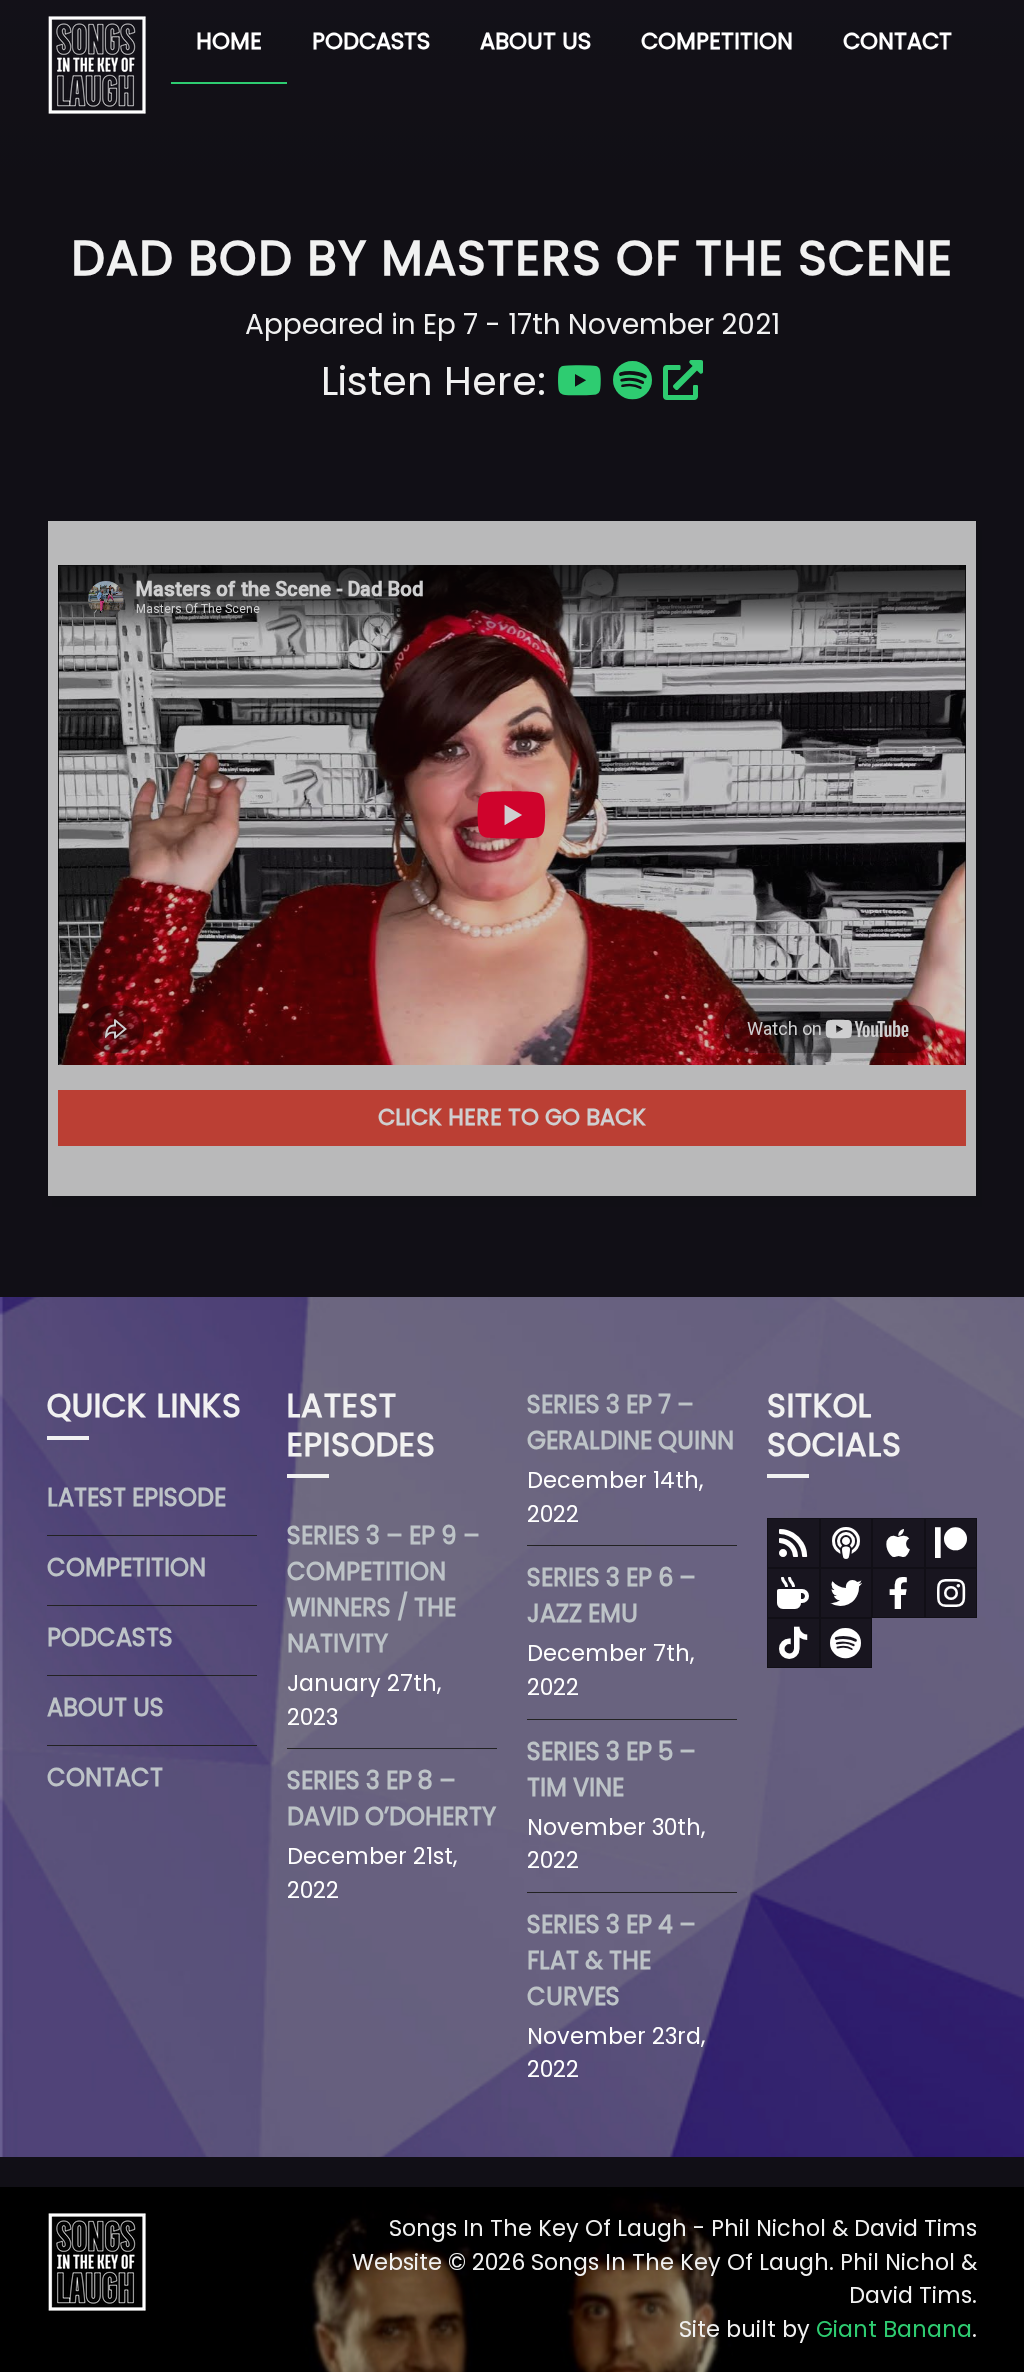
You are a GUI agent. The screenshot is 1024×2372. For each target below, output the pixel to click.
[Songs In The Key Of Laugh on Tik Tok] (793, 1643)
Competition (717, 41)
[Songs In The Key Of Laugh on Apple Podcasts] (898, 1543)
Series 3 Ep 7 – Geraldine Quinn (630, 1422)
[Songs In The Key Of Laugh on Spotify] (846, 1643)
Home (229, 41)
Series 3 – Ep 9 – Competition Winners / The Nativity (383, 1589)
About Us (535, 41)
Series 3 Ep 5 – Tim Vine (611, 1769)
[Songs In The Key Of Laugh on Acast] (846, 1543)
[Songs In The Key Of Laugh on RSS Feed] (793, 1543)
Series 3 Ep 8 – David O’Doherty (391, 1798)
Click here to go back (512, 1117)
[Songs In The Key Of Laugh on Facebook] (898, 1593)
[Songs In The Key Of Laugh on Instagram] (951, 1593)
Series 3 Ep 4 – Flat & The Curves (611, 1960)
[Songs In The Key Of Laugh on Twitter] (846, 1593)
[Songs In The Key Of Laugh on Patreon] (951, 1543)
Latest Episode (136, 1497)
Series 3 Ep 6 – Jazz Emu (611, 1595)
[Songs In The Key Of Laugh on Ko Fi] (793, 1593)
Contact (897, 41)
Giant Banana (894, 2329)
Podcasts (371, 41)
